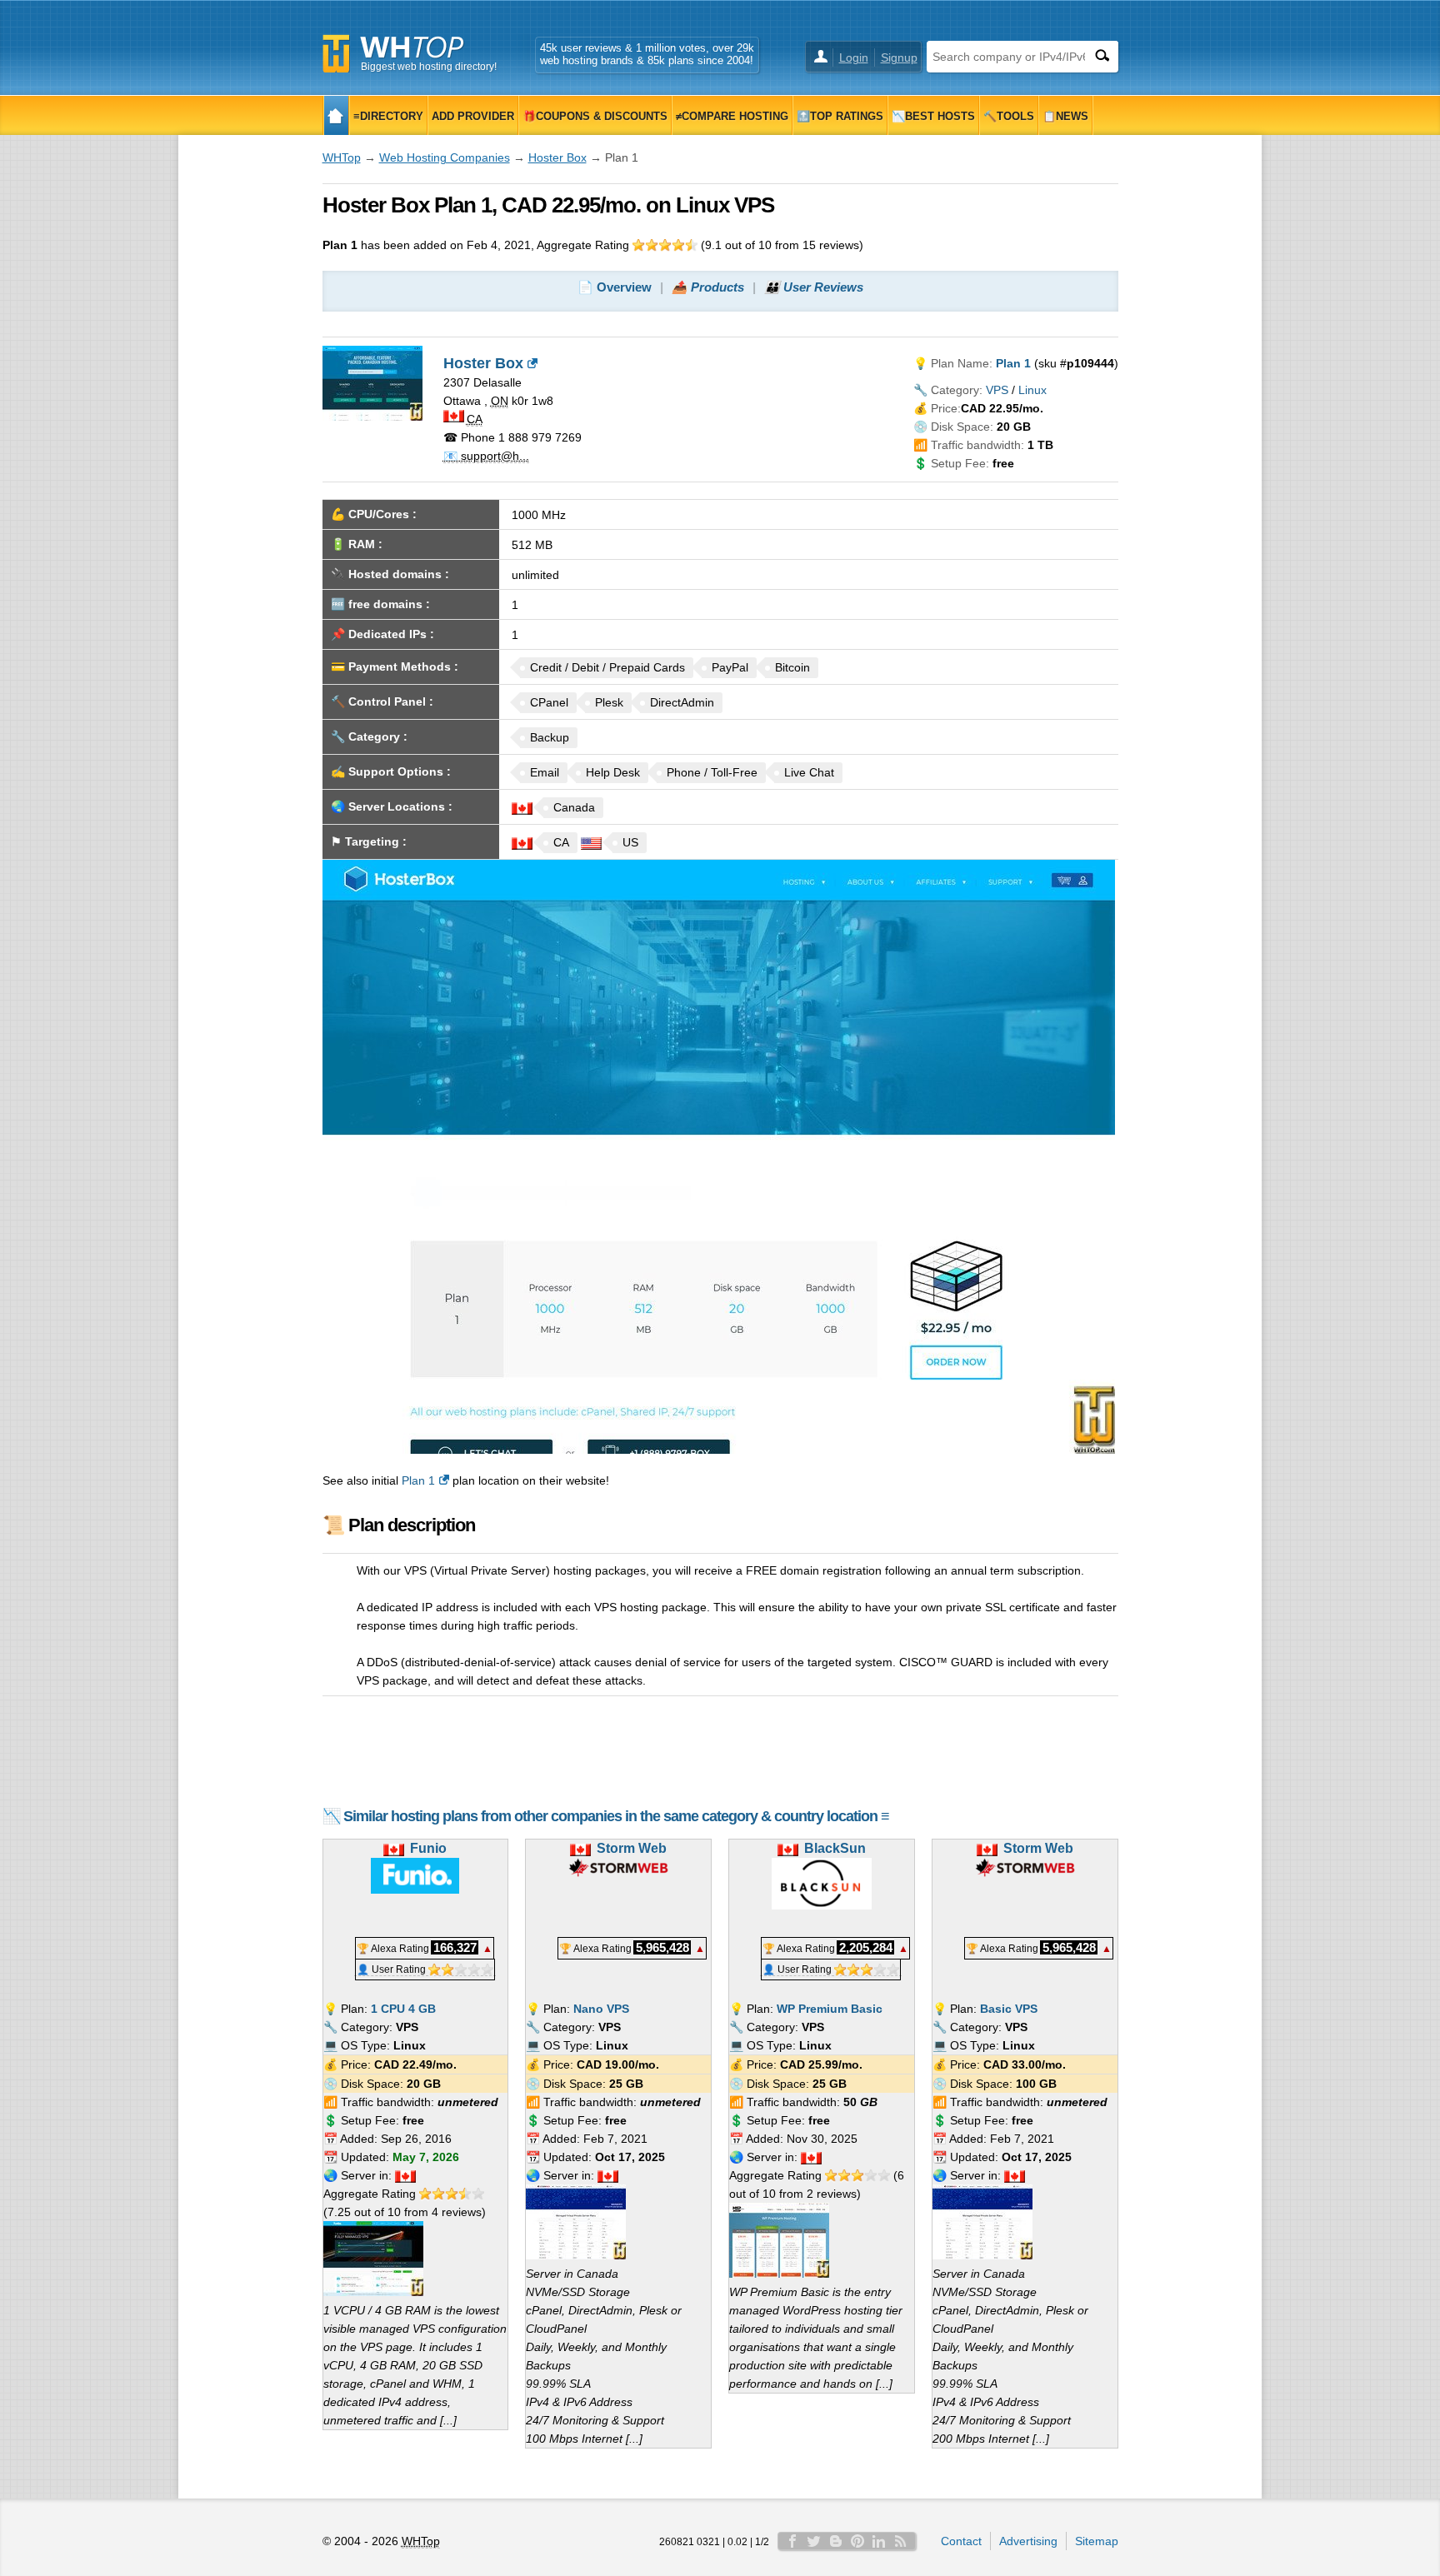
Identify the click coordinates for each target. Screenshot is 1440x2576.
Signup (899, 57)
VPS (997, 390)
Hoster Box (557, 157)
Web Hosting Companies (445, 157)
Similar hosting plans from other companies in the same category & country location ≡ (616, 1816)
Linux (1032, 390)
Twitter (814, 2541)
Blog (836, 2541)
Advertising (1028, 2541)
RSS (901, 2541)
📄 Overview (615, 287)
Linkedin (879, 2541)
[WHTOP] (336, 115)
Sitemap (1097, 2541)
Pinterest (857, 2541)
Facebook (792, 2541)
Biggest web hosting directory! (429, 67)
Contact (961, 2541)
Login (854, 57)
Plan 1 (418, 1480)
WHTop (342, 157)
